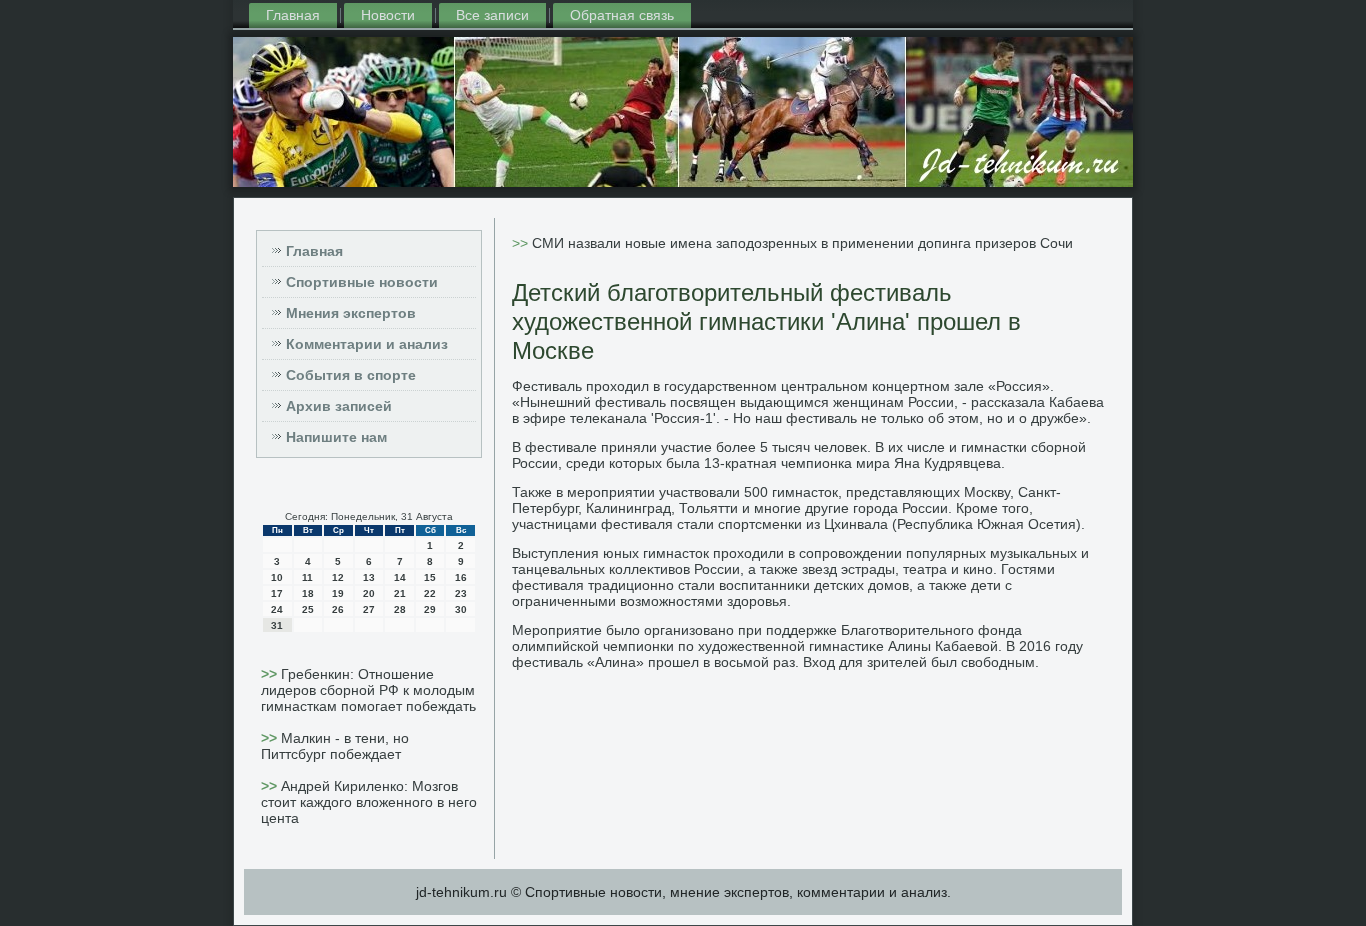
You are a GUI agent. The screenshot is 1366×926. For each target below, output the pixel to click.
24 (277, 609)
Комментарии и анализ (367, 344)
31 (277, 625)
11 (307, 577)
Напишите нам (336, 437)
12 (338, 577)
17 (277, 593)
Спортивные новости (362, 282)
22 (430, 593)
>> (271, 674)
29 (430, 609)
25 (308, 609)
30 (461, 609)
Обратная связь (622, 15)
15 (430, 577)
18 (308, 593)
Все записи (492, 15)
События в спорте (351, 375)
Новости (388, 15)
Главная (293, 15)
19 (338, 593)
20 (369, 593)
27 (369, 609)
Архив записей (339, 406)
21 (400, 593)
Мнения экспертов (351, 313)
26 (338, 609)
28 (400, 609)
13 (369, 577)
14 (400, 577)
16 (461, 577)
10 (277, 577)
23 (461, 593)
